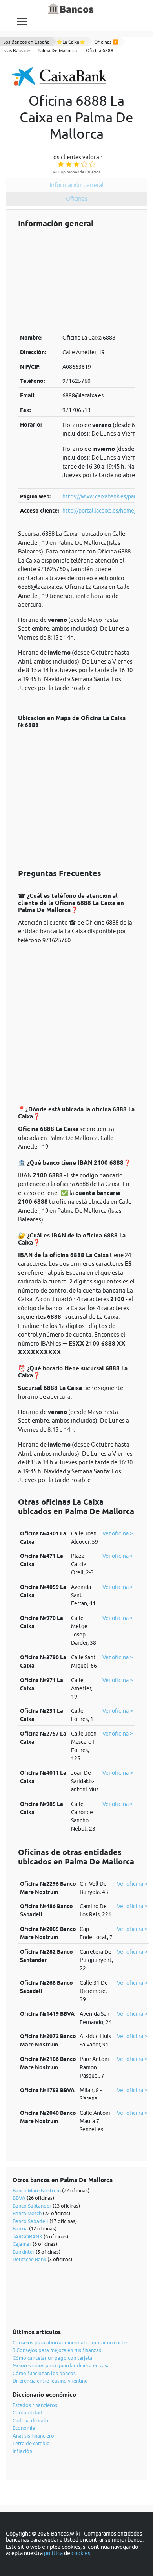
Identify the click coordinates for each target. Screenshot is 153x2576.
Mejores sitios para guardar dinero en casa (61, 2365)
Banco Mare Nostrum (37, 2190)
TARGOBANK (27, 2236)
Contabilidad (27, 2412)
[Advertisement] (76, 281)
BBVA (19, 2198)
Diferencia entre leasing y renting (50, 2381)
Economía (24, 2428)
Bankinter (24, 2252)
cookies (81, 2553)
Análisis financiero (33, 2436)
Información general (76, 185)
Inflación (22, 2451)
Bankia (20, 2228)
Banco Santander (32, 2206)
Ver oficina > (118, 1533)
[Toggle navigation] (22, 21)
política (53, 2553)
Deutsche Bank (29, 2259)
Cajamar (22, 2244)
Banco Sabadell (30, 2221)
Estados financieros (35, 2405)
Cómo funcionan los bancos (44, 2373)
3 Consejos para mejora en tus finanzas (57, 2350)
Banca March (27, 2213)
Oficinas (77, 199)
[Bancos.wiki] (71, 9)
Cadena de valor (31, 2420)
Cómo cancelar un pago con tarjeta (53, 2358)
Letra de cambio (31, 2443)
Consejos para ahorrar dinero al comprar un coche (70, 2342)
